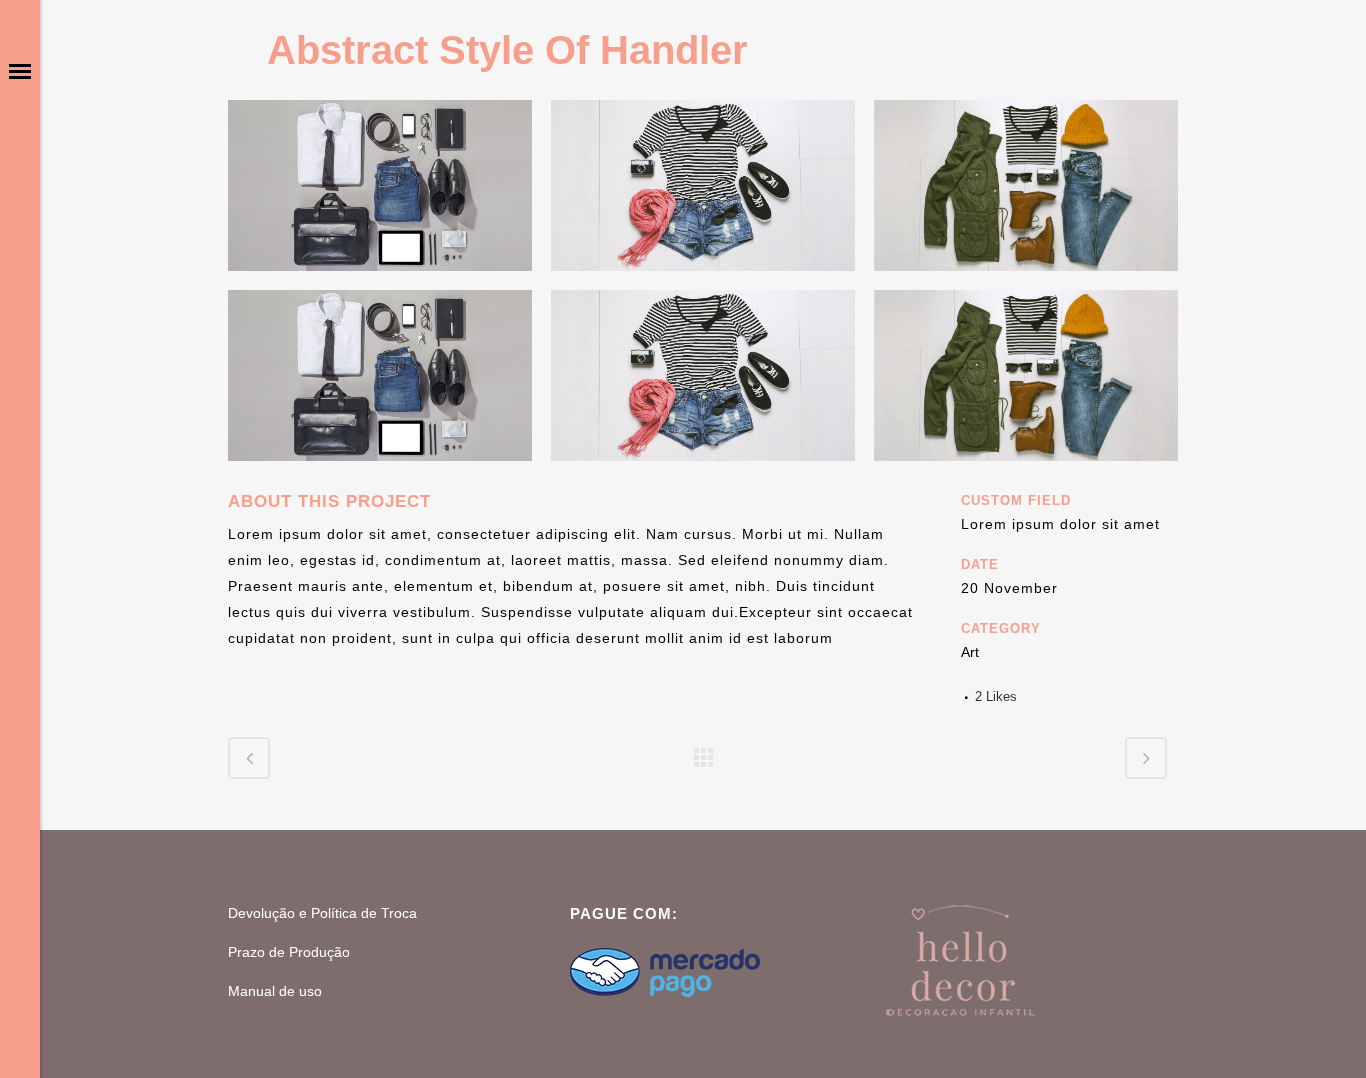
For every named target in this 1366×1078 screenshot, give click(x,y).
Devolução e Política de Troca (322, 913)
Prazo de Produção (289, 952)
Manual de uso (275, 991)
